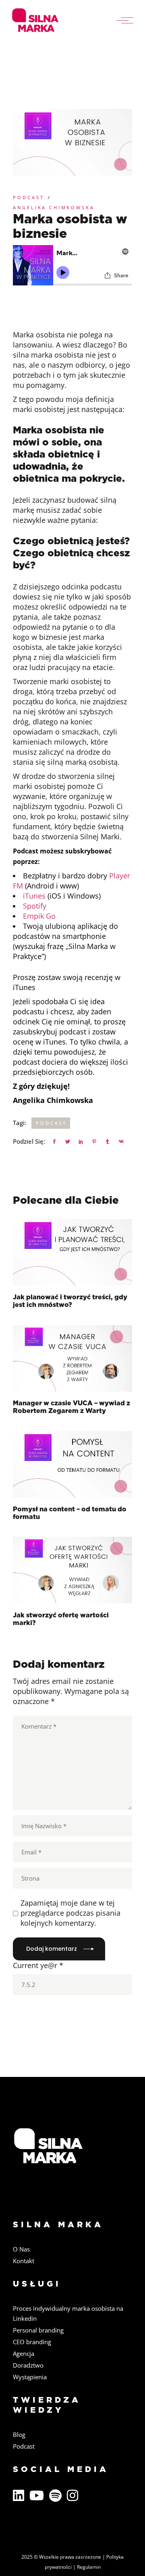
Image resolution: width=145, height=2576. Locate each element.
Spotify (35, 906)
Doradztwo (28, 2365)
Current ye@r (38, 1965)
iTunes (34, 896)
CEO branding (32, 2342)
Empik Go (39, 916)
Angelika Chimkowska (54, 207)
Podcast (28, 197)
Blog (19, 2435)
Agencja (24, 2353)
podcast (51, 1123)
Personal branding (38, 2330)
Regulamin (89, 2567)
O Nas (21, 2249)
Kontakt (24, 2261)
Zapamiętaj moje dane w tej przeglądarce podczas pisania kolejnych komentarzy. (70, 1913)
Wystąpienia (30, 2377)
